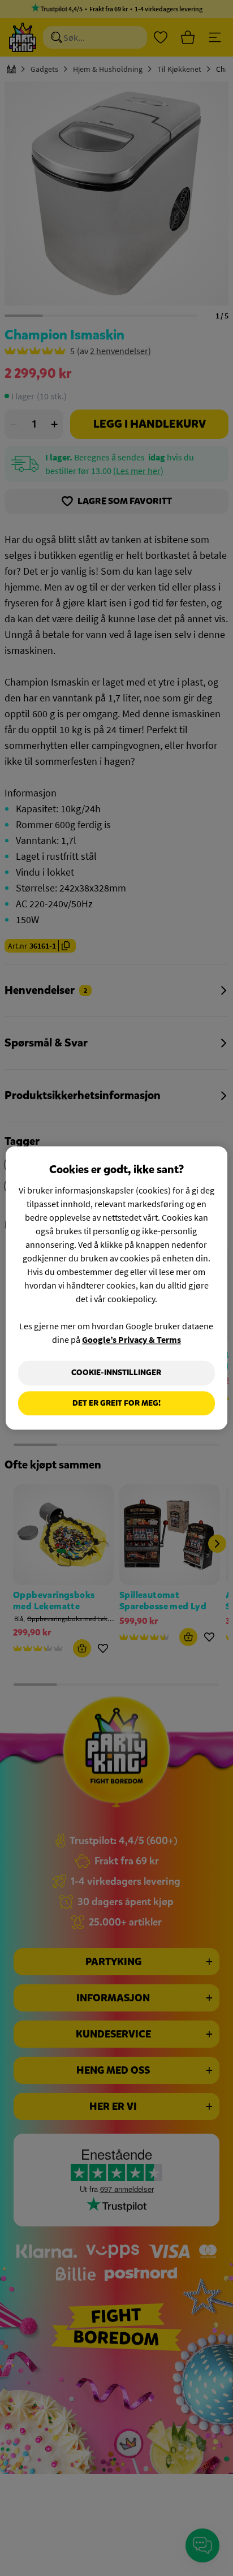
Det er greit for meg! (116, 1403)
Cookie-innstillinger (116, 1373)
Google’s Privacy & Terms (131, 1339)
